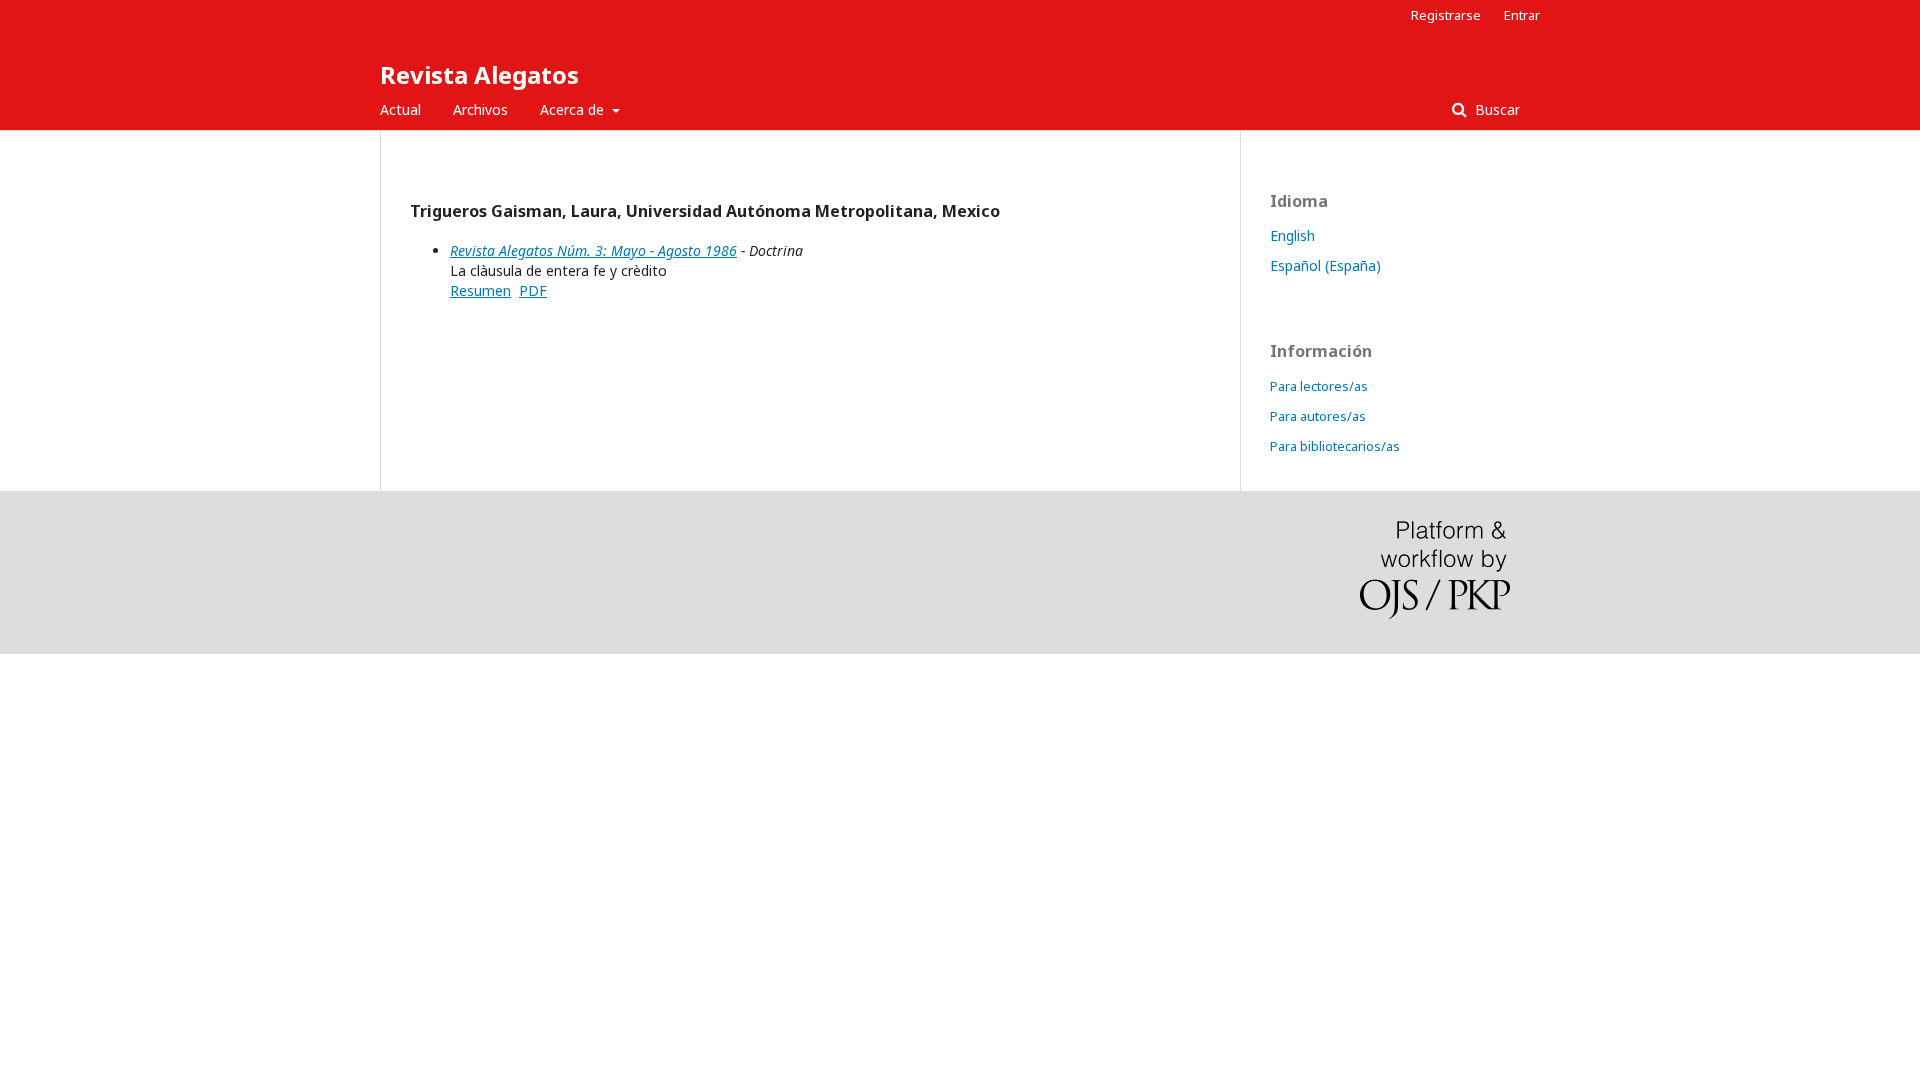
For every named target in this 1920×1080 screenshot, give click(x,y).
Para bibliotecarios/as (1335, 446)
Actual (400, 109)
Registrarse (1446, 15)
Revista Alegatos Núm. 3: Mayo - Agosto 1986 (593, 250)
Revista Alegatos (479, 74)
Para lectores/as (1319, 386)
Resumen (480, 290)
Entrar (1522, 15)
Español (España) (1325, 265)
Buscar (1495, 109)
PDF (533, 290)
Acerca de (574, 109)
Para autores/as (1318, 416)
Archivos (480, 109)
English (1292, 235)
